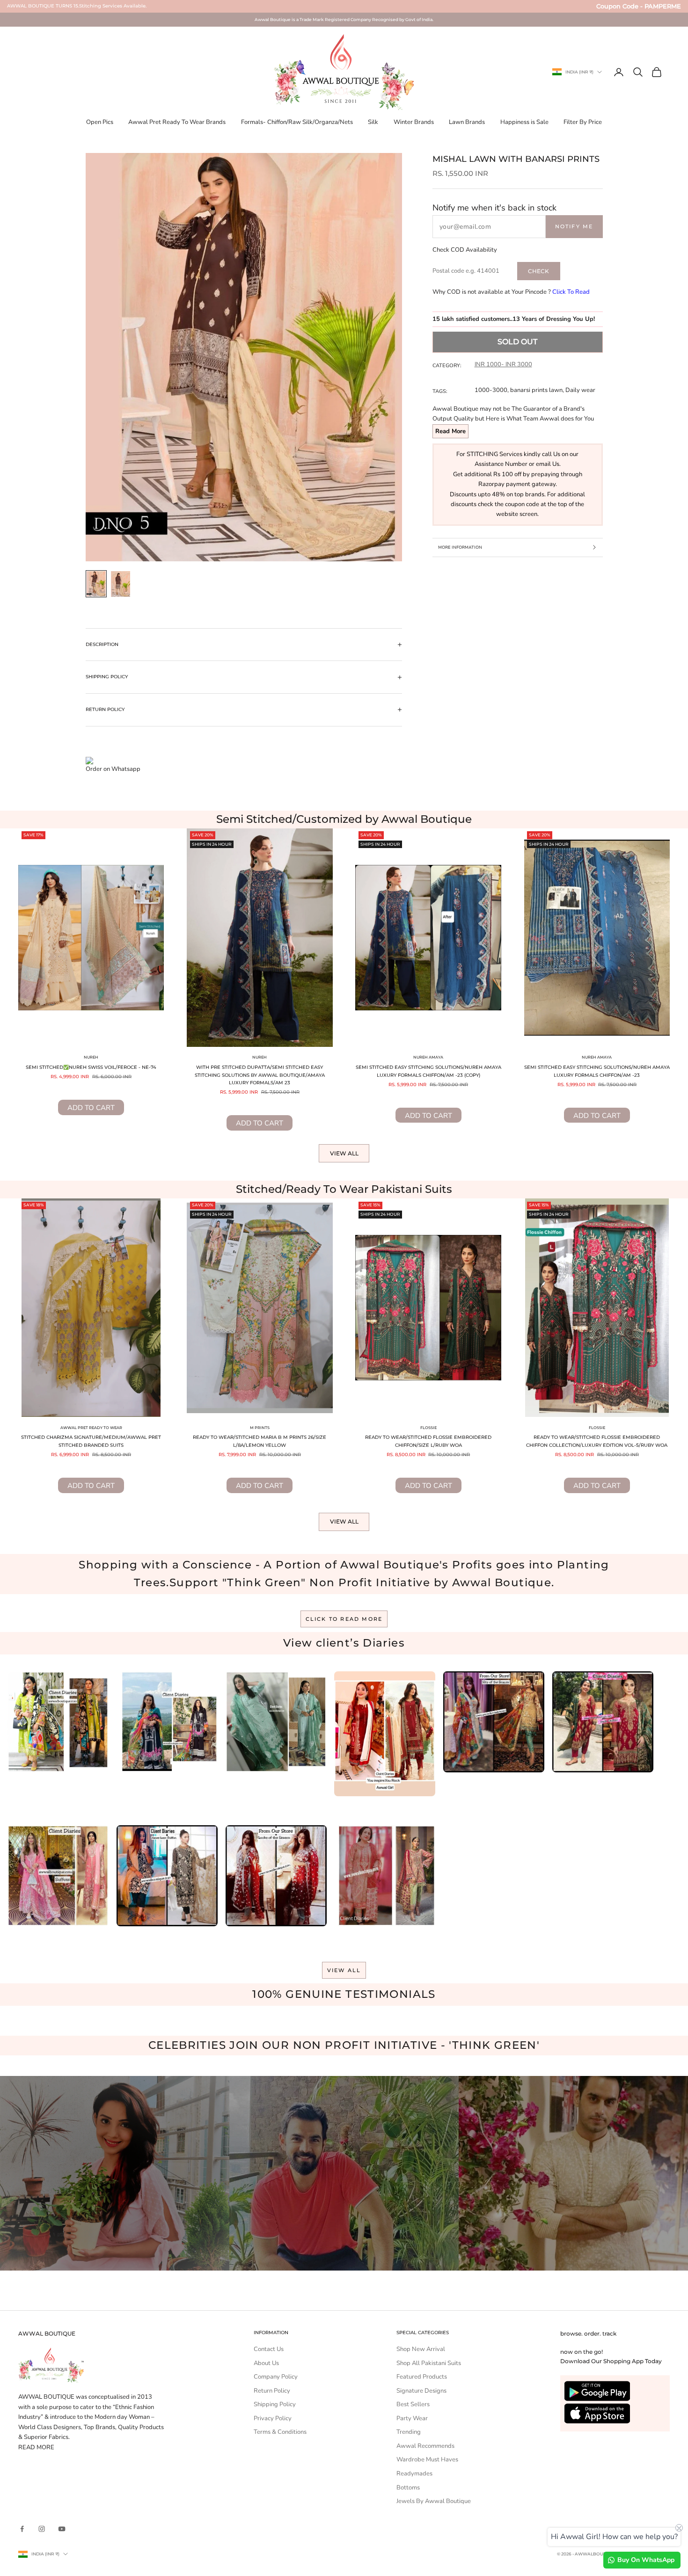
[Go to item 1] (96, 584)
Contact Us (269, 2349)
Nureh (91, 1057)
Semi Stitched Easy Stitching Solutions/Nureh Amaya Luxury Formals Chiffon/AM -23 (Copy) (428, 1071)
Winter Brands (414, 122)
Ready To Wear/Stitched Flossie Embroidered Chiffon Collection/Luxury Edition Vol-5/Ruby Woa (597, 1441)
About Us (266, 2363)
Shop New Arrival (421, 2349)
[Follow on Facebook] (22, 2529)
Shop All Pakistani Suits (429, 2363)
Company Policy (276, 2377)
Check (538, 271)
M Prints (260, 1428)
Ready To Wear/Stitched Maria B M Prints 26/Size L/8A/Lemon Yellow (260, 1441)
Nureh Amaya (428, 1057)
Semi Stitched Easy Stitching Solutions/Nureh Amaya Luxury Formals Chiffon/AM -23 (597, 1071)
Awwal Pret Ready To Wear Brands (177, 122)
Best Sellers (413, 2404)
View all (344, 1153)
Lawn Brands (467, 122)
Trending (409, 2432)
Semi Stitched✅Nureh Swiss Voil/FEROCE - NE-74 (91, 1067)
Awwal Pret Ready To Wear (91, 1428)
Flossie (428, 1428)
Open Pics (100, 122)
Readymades (414, 2474)
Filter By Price (583, 122)
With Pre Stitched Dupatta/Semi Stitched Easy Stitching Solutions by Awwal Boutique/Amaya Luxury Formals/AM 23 (260, 1075)
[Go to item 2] (121, 584)
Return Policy (272, 2391)
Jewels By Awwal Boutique (434, 2501)
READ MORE (36, 2447)
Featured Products (422, 2377)
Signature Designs (421, 2391)
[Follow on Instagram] (42, 2529)
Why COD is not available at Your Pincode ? (511, 292)
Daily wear (580, 390)
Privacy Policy (273, 2418)
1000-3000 (491, 390)
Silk (373, 122)
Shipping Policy (275, 2404)
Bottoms (408, 2488)
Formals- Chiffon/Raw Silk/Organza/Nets (297, 122)
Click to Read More (344, 1619)
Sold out (517, 341)
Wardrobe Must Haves (427, 2460)
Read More (450, 431)
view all (344, 1970)
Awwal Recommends (425, 2446)
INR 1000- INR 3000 (503, 364)
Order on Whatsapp (113, 769)
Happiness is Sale (524, 122)
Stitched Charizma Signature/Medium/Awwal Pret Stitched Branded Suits (91, 1441)
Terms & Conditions (280, 2432)
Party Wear (412, 2418)
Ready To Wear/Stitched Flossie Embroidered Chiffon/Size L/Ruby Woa (428, 1441)
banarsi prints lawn (536, 390)
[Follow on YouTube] (62, 2529)
